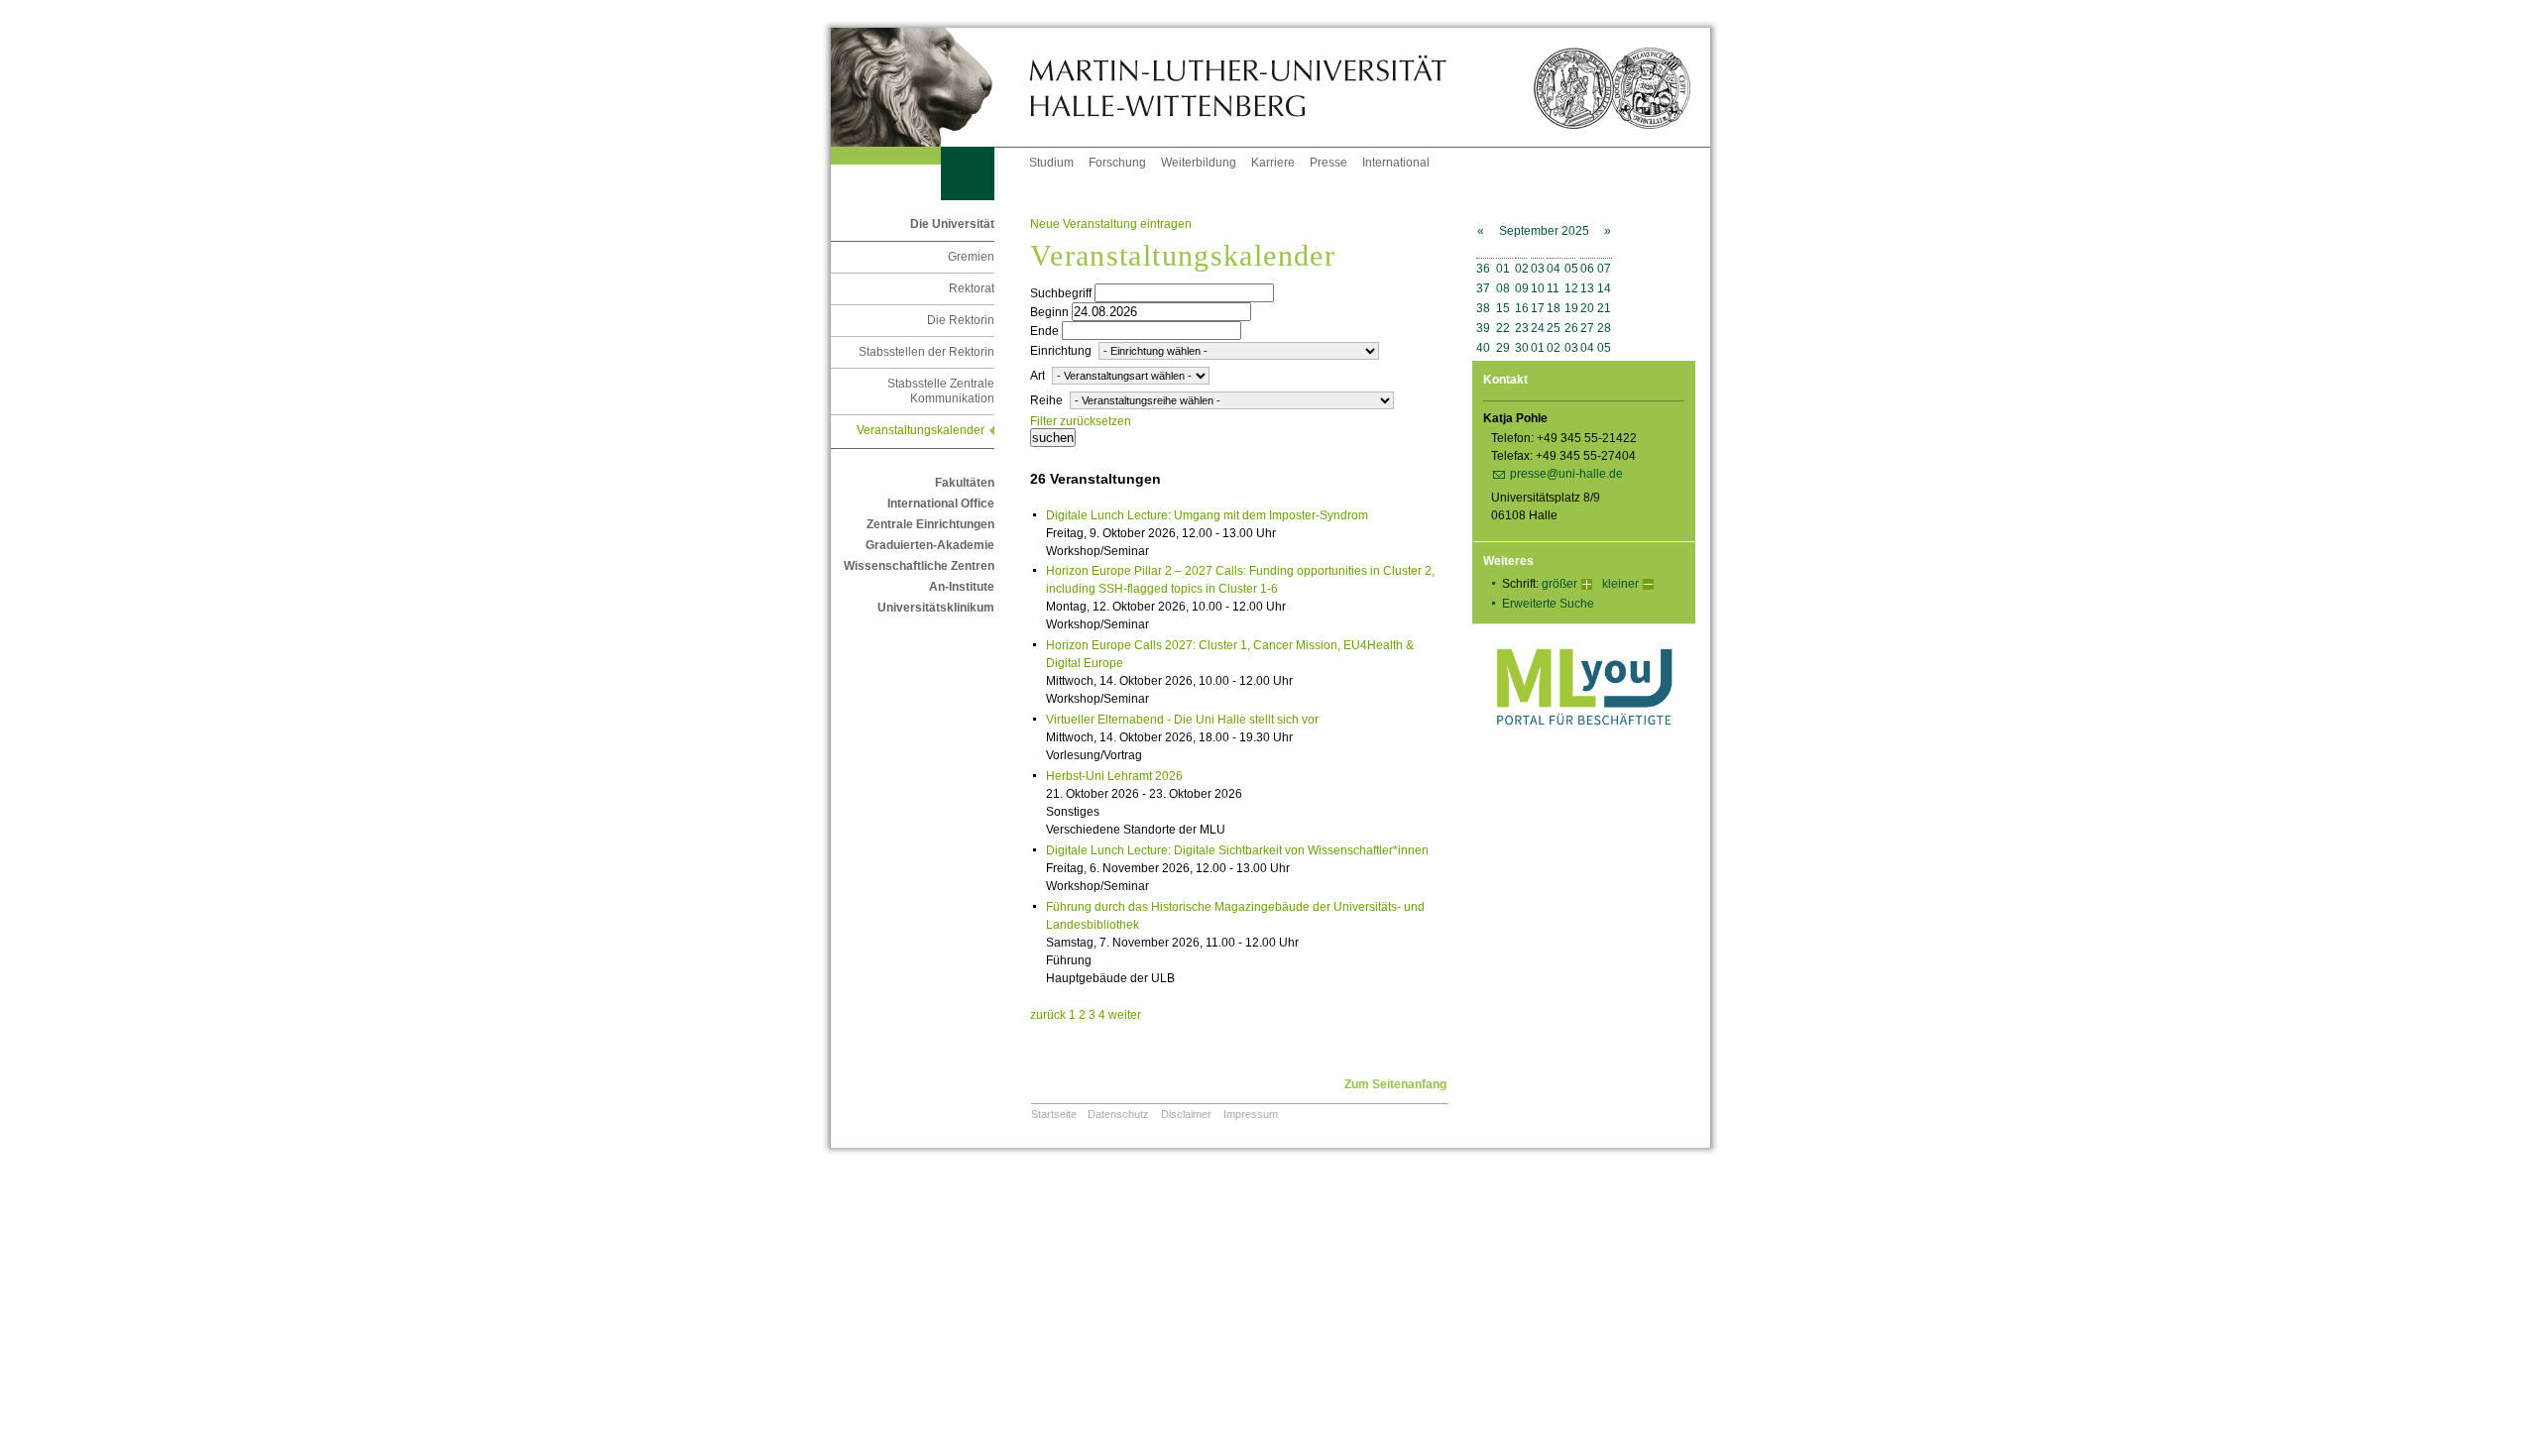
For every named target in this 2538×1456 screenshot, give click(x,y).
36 (1483, 269)
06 (1587, 269)
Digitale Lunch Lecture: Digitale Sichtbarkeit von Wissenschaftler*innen (1237, 850)
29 (1503, 348)
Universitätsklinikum (936, 608)
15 (1503, 308)
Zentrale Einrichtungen (930, 524)
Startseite (1054, 1114)
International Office (941, 504)
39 (1483, 328)
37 (1483, 288)
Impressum (1251, 1114)
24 (1538, 328)
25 (1554, 328)
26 (1571, 328)
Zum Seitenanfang (1395, 1084)
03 (1538, 269)
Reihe (1046, 400)
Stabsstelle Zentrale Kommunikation (941, 391)
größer (1559, 584)
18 (1554, 308)
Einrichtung (1061, 351)
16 (1522, 308)
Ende (1044, 331)
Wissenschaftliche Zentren (919, 566)
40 (1483, 348)
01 (1503, 269)
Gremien (971, 257)
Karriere (1273, 163)
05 (1571, 269)
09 (1522, 288)
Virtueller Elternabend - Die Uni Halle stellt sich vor (1182, 720)
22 (1503, 328)
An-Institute (962, 587)
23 (1522, 328)
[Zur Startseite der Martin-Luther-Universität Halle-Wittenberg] (930, 87)
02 (1522, 269)
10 (1538, 288)
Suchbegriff (1061, 293)
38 (1483, 308)
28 (1604, 328)
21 (1604, 308)
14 (1604, 288)
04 (1554, 269)
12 (1571, 288)
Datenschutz (1118, 1114)
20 (1587, 308)
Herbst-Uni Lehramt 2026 (1114, 776)
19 (1571, 308)
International (1396, 163)
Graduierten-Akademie (930, 545)
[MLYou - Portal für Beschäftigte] (1584, 745)
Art (1038, 376)
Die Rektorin (961, 320)
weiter (1125, 1015)
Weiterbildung (1199, 163)
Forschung (1117, 163)
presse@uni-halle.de (1566, 474)
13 (1587, 288)
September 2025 (1544, 231)
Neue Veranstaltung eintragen (1111, 224)
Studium (1051, 163)
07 (1604, 269)
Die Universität (952, 224)
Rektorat (972, 288)
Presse (1328, 163)
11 (1553, 288)
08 (1503, 288)
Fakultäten (965, 483)
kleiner (1620, 584)
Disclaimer (1186, 1114)
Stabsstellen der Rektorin (926, 352)
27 (1587, 328)
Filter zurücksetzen (1081, 421)
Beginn (1049, 312)
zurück (1048, 1015)
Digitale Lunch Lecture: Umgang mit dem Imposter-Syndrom (1207, 515)
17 (1538, 308)
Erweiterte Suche (1548, 604)
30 (1522, 348)
